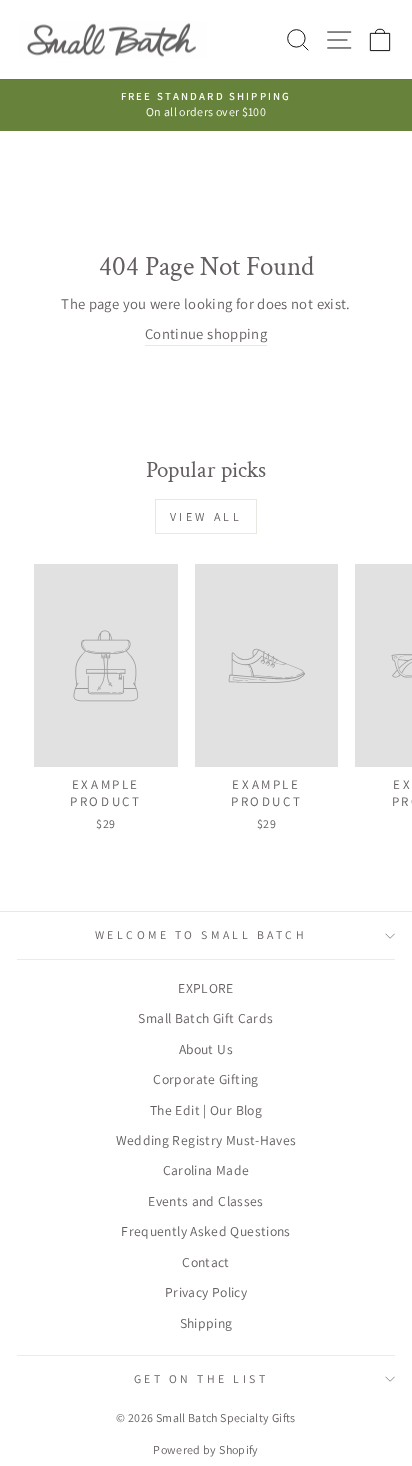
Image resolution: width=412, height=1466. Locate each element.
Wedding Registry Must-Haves (206, 1140)
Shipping (206, 1323)
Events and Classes (206, 1201)
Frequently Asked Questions (206, 1231)
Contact (206, 1262)
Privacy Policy (206, 1292)
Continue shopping (206, 333)
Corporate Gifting (205, 1079)
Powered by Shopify (206, 1449)
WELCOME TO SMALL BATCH (201, 934)
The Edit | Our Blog (206, 1110)
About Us (206, 1049)
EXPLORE (206, 988)
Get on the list (201, 1378)
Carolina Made (206, 1170)
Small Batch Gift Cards (205, 1018)
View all (206, 516)
